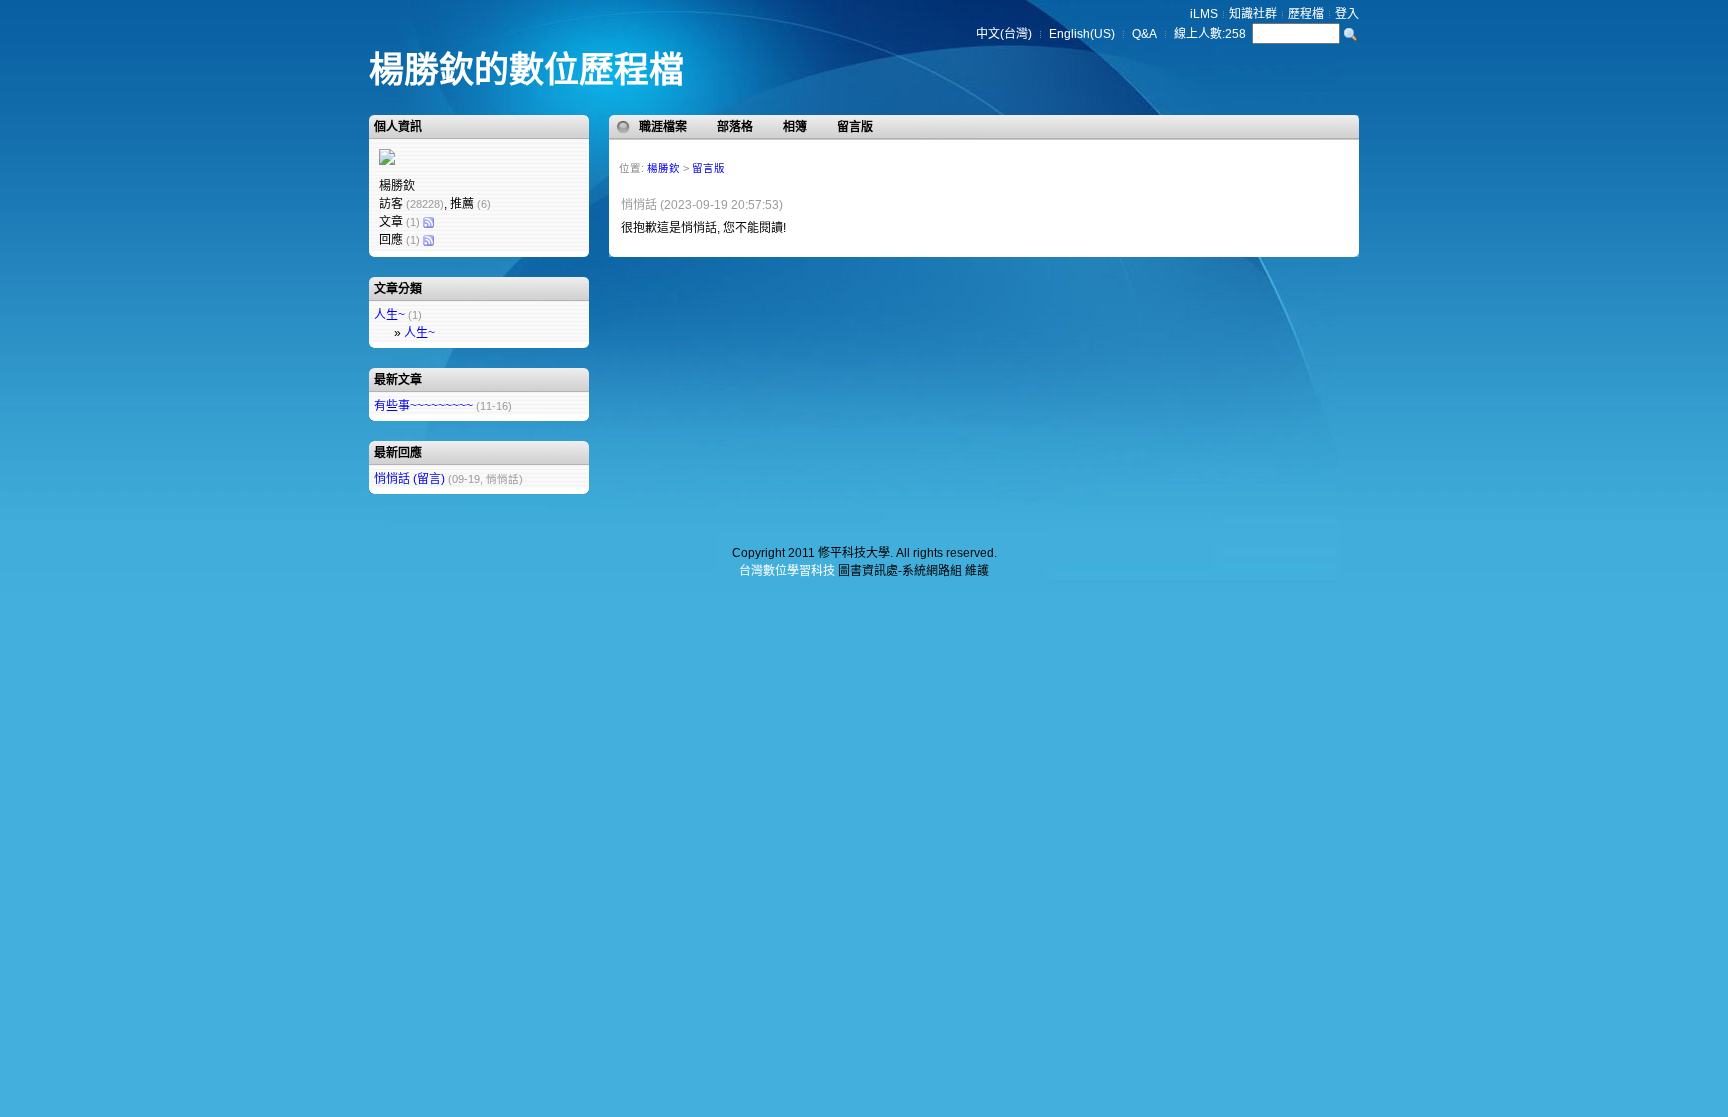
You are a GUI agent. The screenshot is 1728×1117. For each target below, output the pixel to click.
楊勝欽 (663, 168)
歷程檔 (1306, 14)
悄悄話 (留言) (409, 479)
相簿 (795, 127)
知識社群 (1253, 14)
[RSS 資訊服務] (428, 222)
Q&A (1144, 34)
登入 (1347, 14)
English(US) (1082, 34)
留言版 (855, 127)
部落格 (735, 127)
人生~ (389, 315)
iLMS (1204, 14)
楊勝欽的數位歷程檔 (526, 69)
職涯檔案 (663, 127)
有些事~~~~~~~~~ (423, 406)
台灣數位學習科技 (787, 571)
